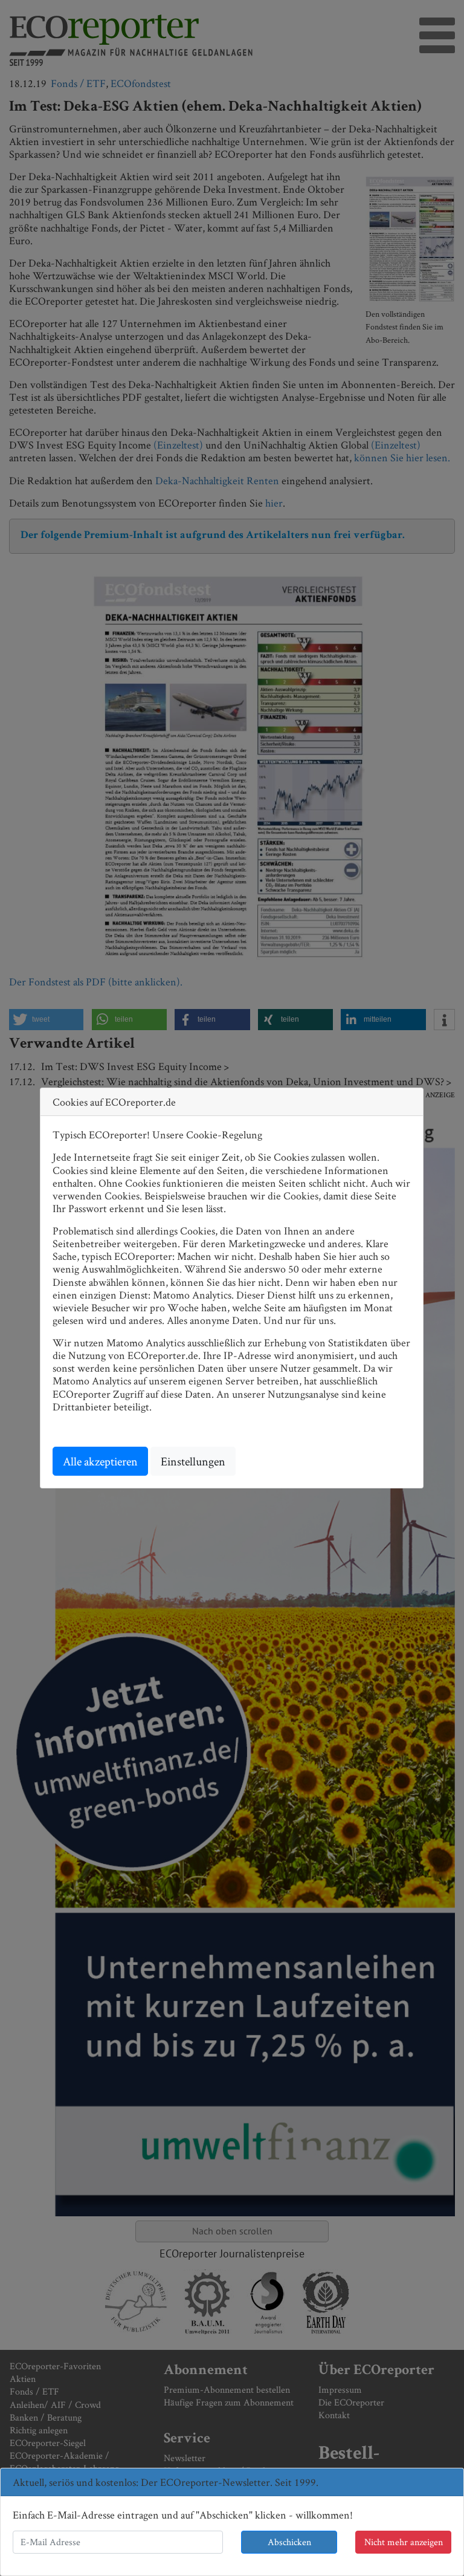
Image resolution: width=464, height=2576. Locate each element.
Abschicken (289, 2542)
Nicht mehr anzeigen (404, 2542)
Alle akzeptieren (100, 1461)
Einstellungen (193, 1461)
